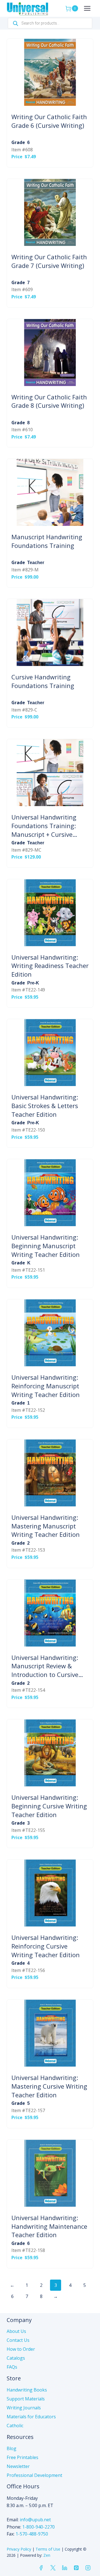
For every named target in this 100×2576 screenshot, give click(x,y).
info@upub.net (35, 2520)
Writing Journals (24, 2408)
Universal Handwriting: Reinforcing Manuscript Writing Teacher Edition (46, 1386)
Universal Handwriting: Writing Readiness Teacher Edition (50, 966)
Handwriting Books (27, 2390)
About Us (16, 2331)
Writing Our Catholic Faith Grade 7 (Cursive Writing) (49, 261)
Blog (12, 2448)
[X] (53, 2568)
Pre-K (33, 983)
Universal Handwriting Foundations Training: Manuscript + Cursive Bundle (44, 826)
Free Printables (22, 2457)
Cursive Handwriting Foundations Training (43, 681)
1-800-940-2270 (38, 2527)
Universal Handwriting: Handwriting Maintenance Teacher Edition (49, 2226)
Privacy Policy (19, 2549)
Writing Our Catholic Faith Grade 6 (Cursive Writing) (49, 121)
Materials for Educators (31, 2417)
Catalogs (16, 2358)
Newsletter (18, 2466)
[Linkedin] (64, 2568)
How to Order (21, 2349)
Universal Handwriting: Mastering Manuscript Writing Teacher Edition (46, 1526)
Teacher (36, 563)
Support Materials (26, 2399)
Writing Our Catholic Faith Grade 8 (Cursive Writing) (49, 401)
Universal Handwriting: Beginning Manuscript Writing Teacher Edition (46, 1246)
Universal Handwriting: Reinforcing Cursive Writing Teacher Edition (46, 1946)
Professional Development (34, 2475)
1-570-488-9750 (32, 2534)
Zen (47, 2555)
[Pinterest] (76, 2568)
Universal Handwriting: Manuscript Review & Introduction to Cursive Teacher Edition (45, 1666)
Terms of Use (48, 2549)
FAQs (12, 2367)
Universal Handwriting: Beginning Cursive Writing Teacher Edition (49, 1806)
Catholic (15, 2426)
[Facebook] (41, 2568)
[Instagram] (88, 2568)
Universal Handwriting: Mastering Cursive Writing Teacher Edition (49, 2086)
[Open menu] (87, 8)
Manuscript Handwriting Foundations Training (47, 541)
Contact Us (18, 2340)
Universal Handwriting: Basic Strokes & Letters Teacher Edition (45, 1106)
